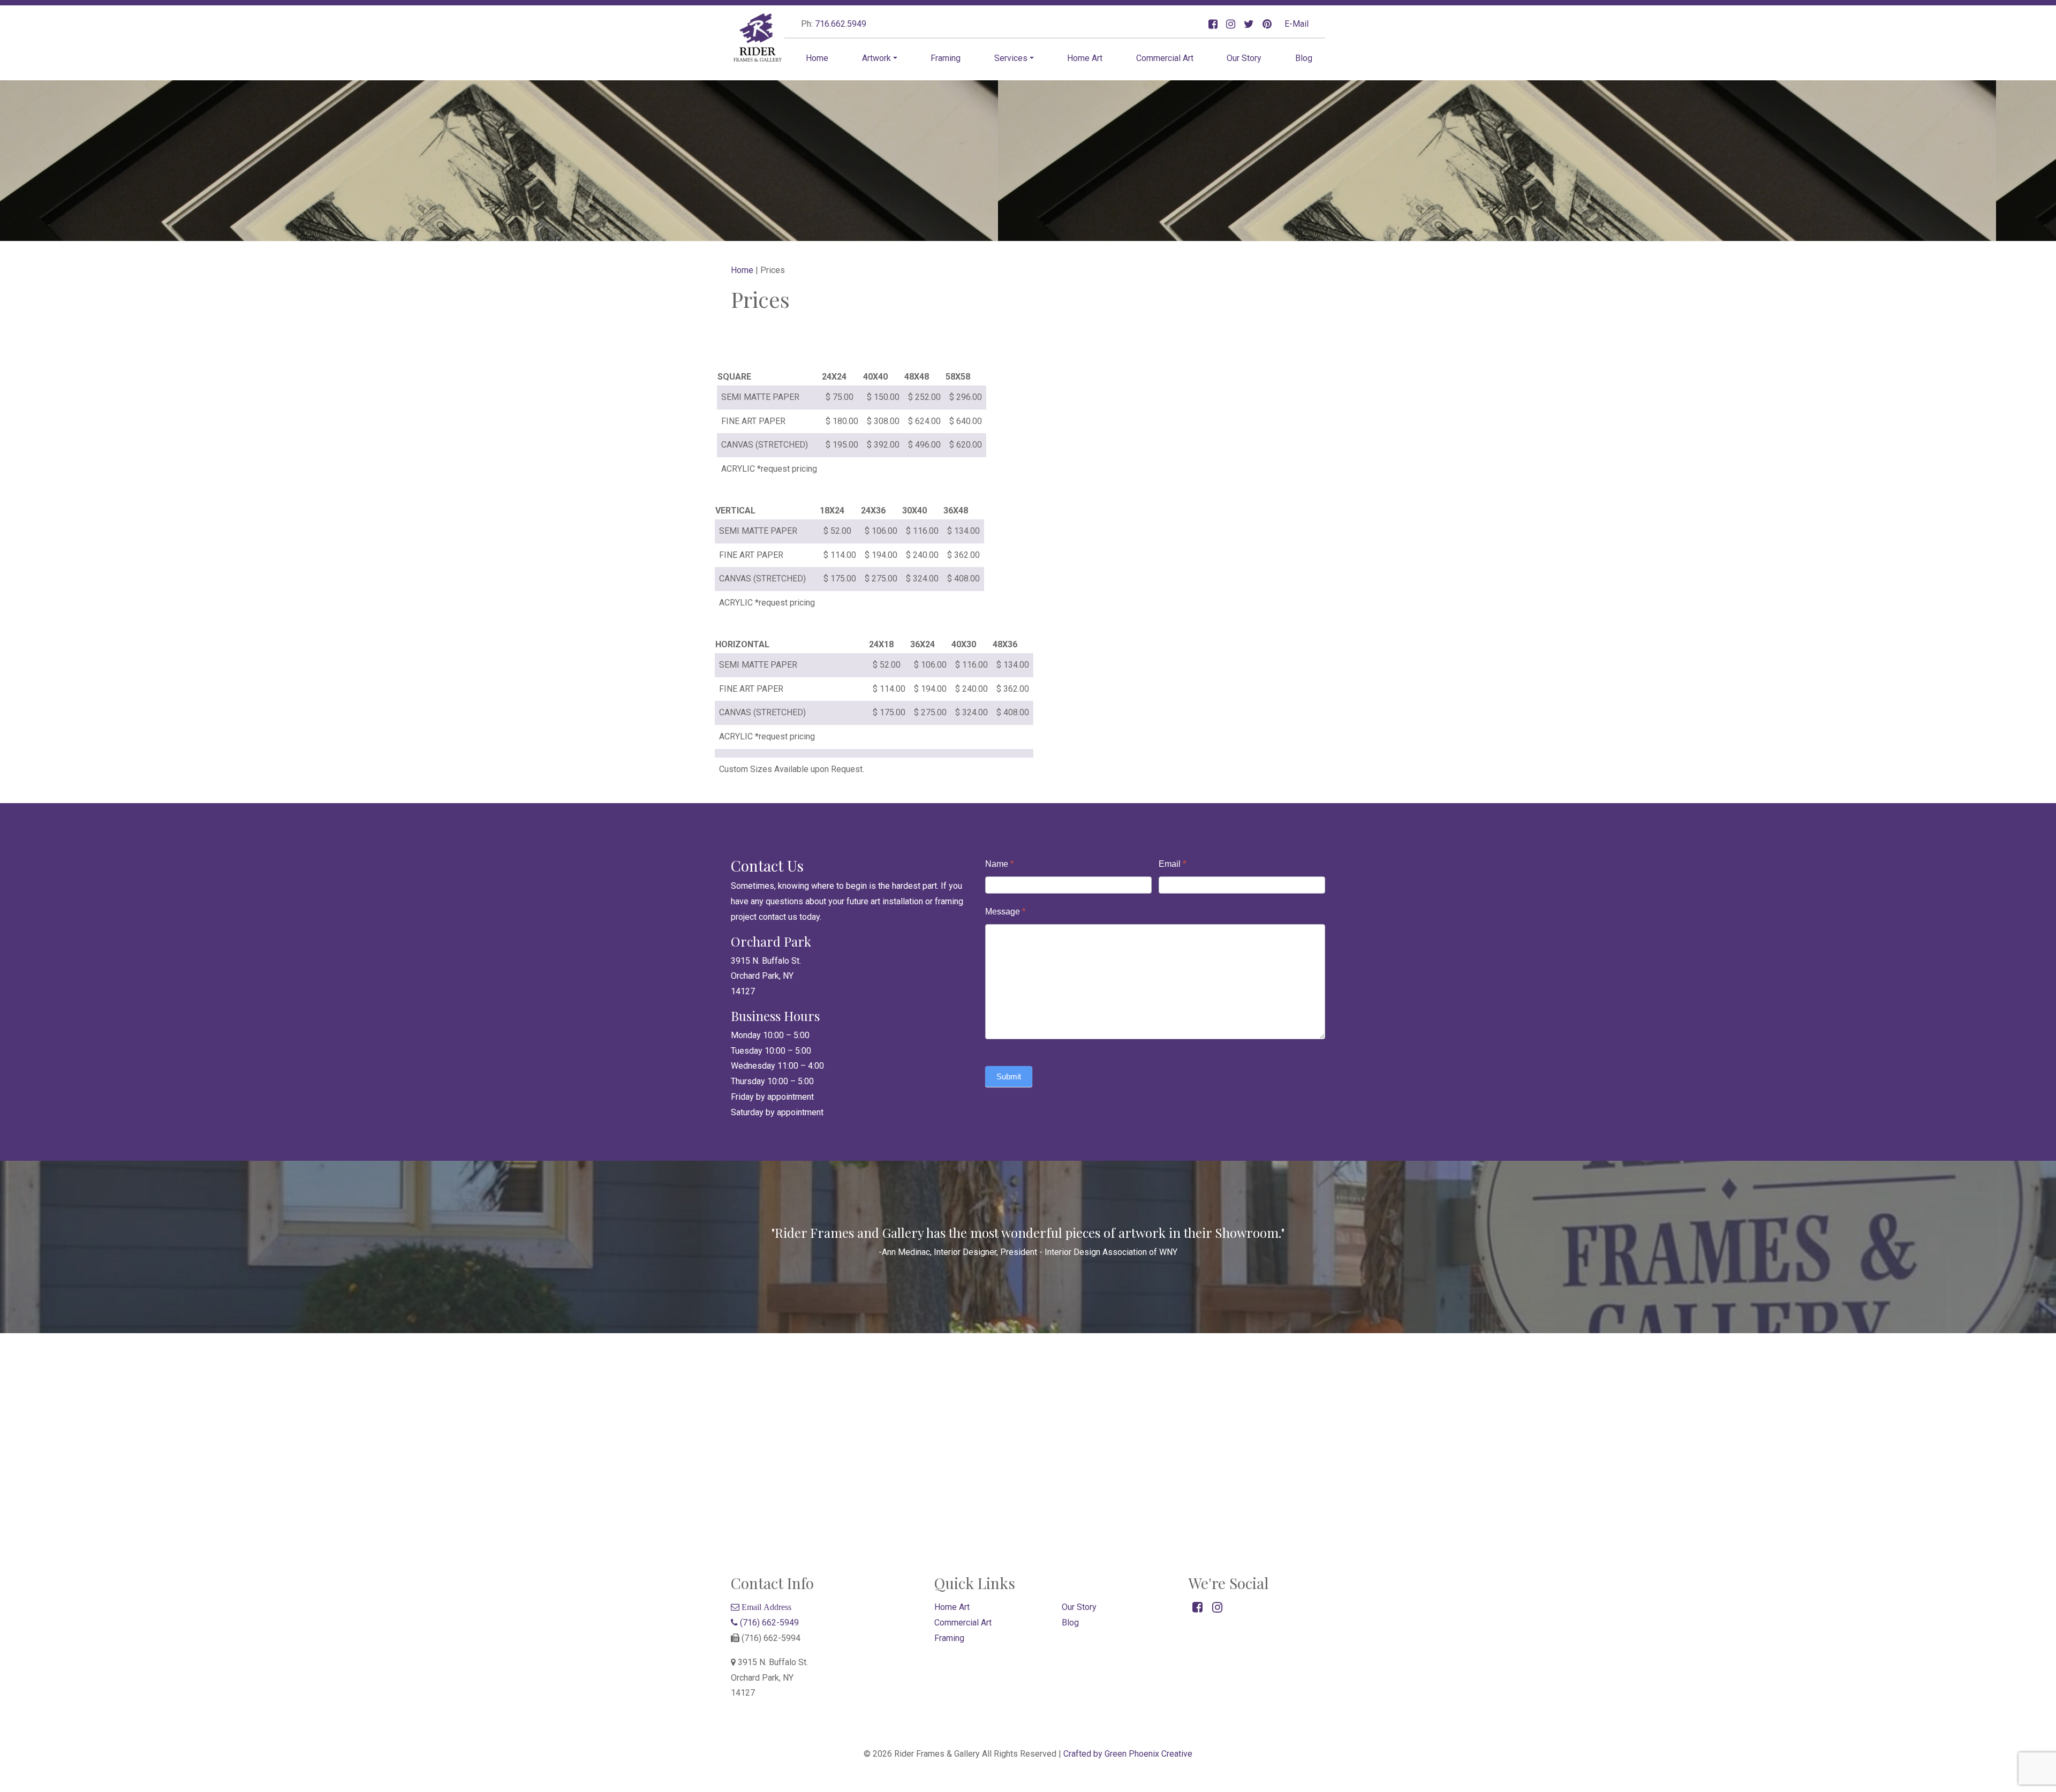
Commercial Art (1165, 58)
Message (1005, 912)
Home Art (1085, 58)
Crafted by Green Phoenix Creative (1128, 1754)
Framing (946, 58)
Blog (1304, 58)
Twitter (1249, 24)
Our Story (1244, 58)
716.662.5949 (841, 24)
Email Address (765, 1607)
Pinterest (1267, 24)
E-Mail (1297, 24)
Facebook (1213, 24)
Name (999, 864)
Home (817, 58)
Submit (1009, 1076)
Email (1172, 864)
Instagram (1231, 24)
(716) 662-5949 (768, 1623)
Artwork (876, 58)
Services (1011, 58)
